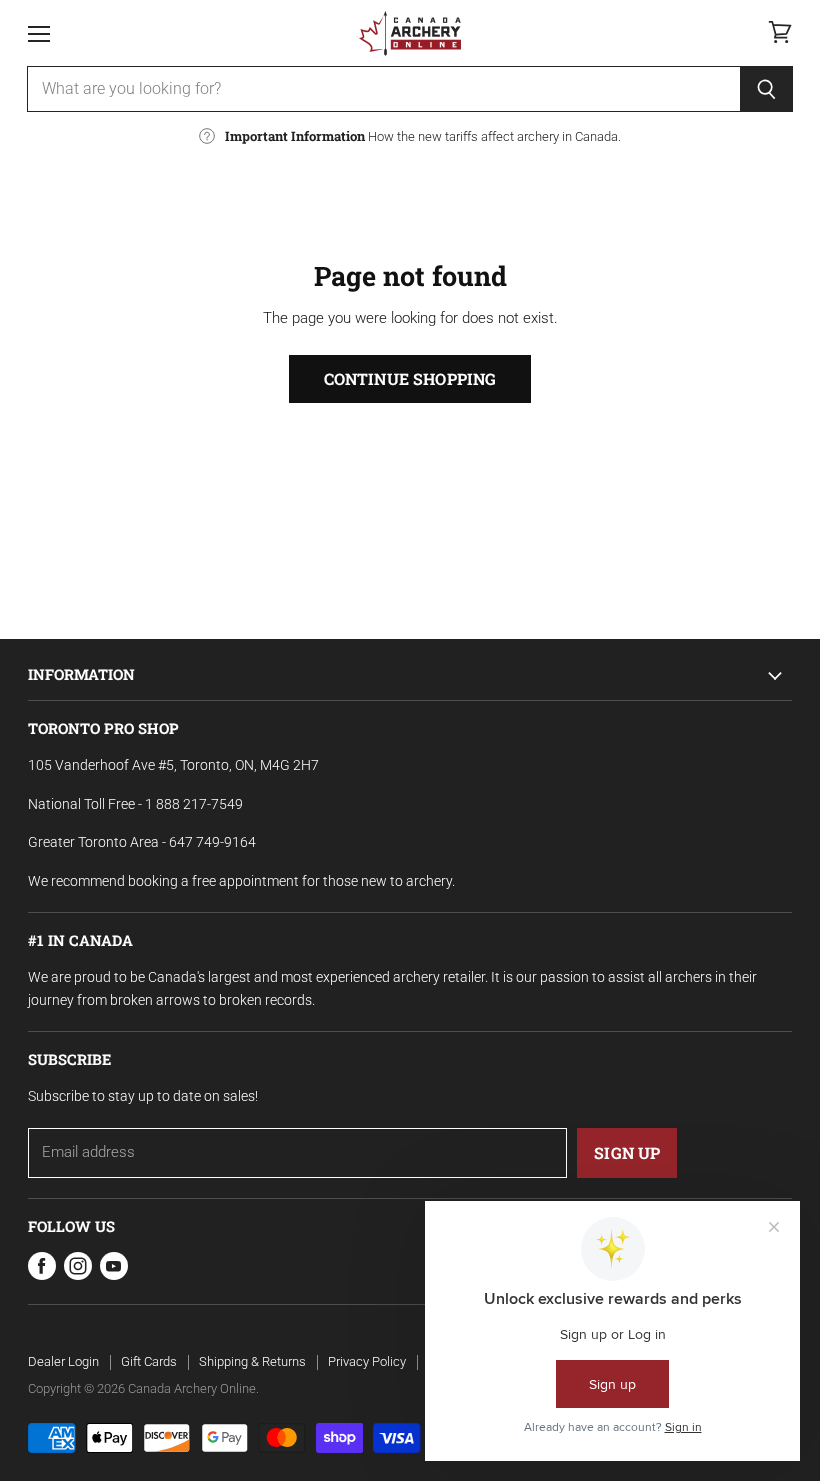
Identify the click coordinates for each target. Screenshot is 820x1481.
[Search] (766, 89)
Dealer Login (63, 1361)
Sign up (627, 1152)
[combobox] (383, 89)
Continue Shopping (410, 378)
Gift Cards (149, 1361)
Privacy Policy (367, 1361)
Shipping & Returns (252, 1361)
